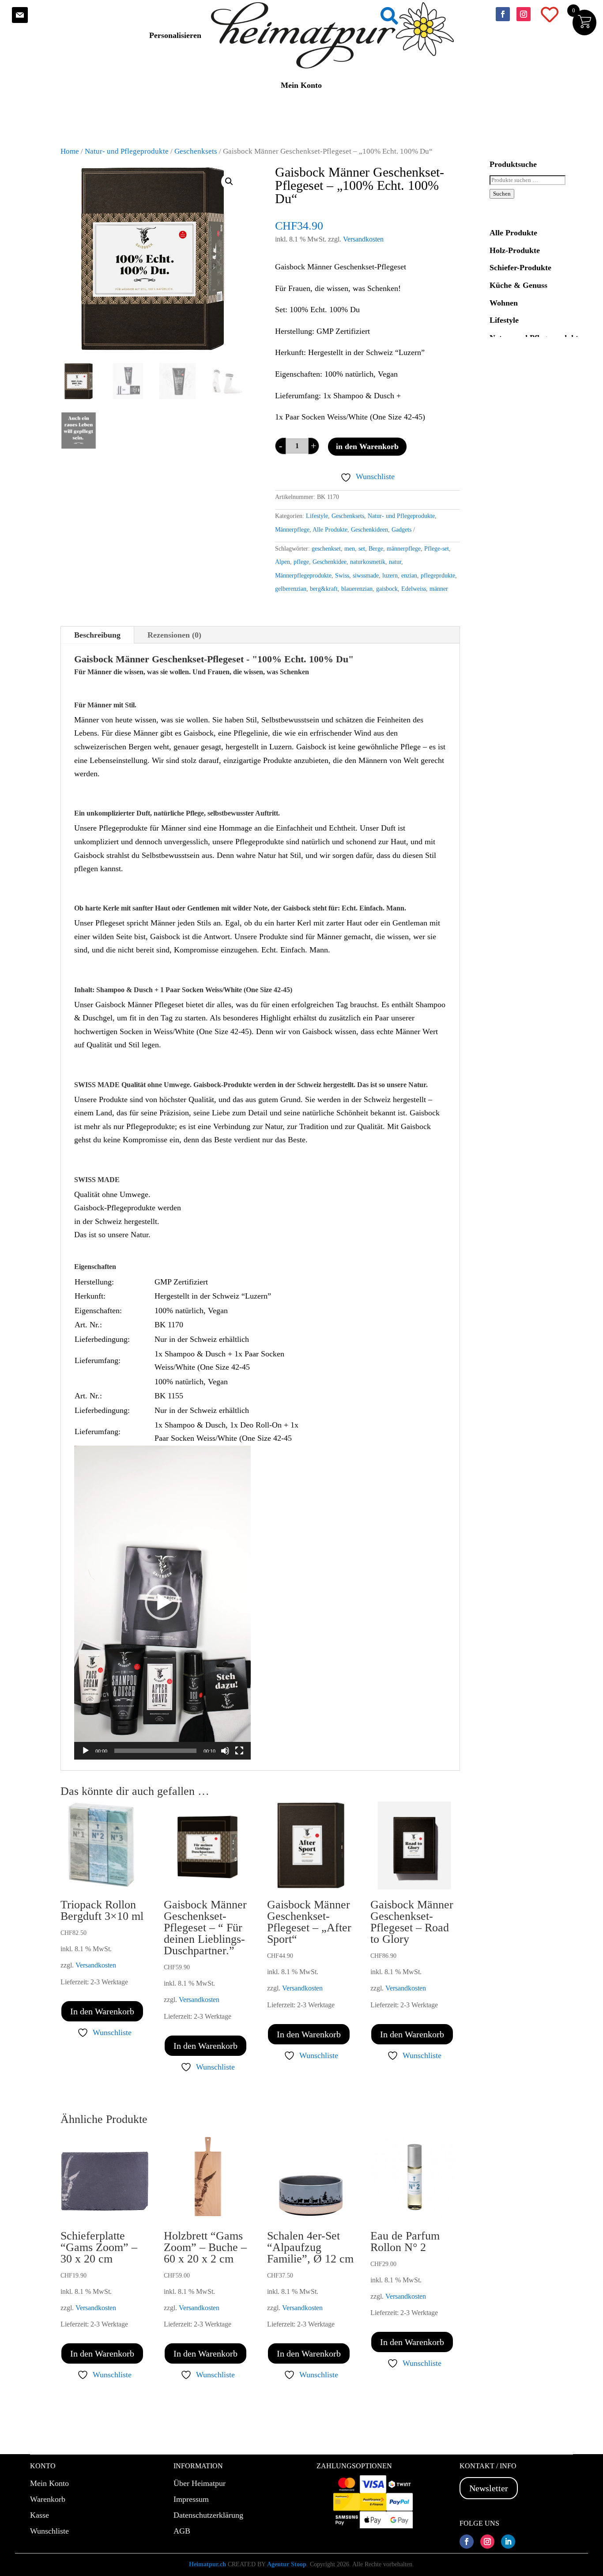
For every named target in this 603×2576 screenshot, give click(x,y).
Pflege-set (437, 549)
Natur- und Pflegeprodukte (127, 151)
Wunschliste (49, 2531)
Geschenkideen (369, 530)
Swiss (342, 576)
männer (439, 589)
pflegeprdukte (438, 576)
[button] (229, 181)
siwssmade (366, 576)
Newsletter (489, 2488)
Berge (376, 549)
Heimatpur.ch (207, 2564)
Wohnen (504, 303)
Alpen (283, 562)
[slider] (155, 1751)
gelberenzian (291, 589)
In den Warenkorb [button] (102, 2011)
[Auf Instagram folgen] (524, 14)
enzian (409, 576)
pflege (301, 562)
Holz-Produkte (515, 250)
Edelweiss (414, 589)
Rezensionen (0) (174, 635)
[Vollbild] (239, 1751)
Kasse (40, 2515)
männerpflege (404, 549)
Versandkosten (363, 239)
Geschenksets (196, 151)
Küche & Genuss (518, 285)
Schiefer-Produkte (520, 268)
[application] (162, 1603)
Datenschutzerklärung (208, 2515)
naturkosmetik (368, 562)
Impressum (191, 2499)
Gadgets (401, 530)
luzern (390, 576)
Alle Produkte (330, 530)
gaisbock (387, 589)
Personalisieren (175, 35)
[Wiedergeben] (86, 1751)
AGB (182, 2531)
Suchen (502, 194)
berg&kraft (324, 589)
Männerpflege (292, 530)
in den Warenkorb (367, 446)
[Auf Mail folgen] (20, 15)
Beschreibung (97, 635)
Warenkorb (48, 2499)
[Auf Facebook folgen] (503, 14)
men (350, 549)
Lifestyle (317, 516)
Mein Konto (301, 85)
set (362, 549)
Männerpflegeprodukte (303, 576)
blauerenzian (357, 589)
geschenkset (326, 549)
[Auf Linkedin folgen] (508, 2542)
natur (395, 562)
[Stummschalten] (225, 1751)
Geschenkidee (330, 562)
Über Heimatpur (200, 2483)
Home (70, 151)
